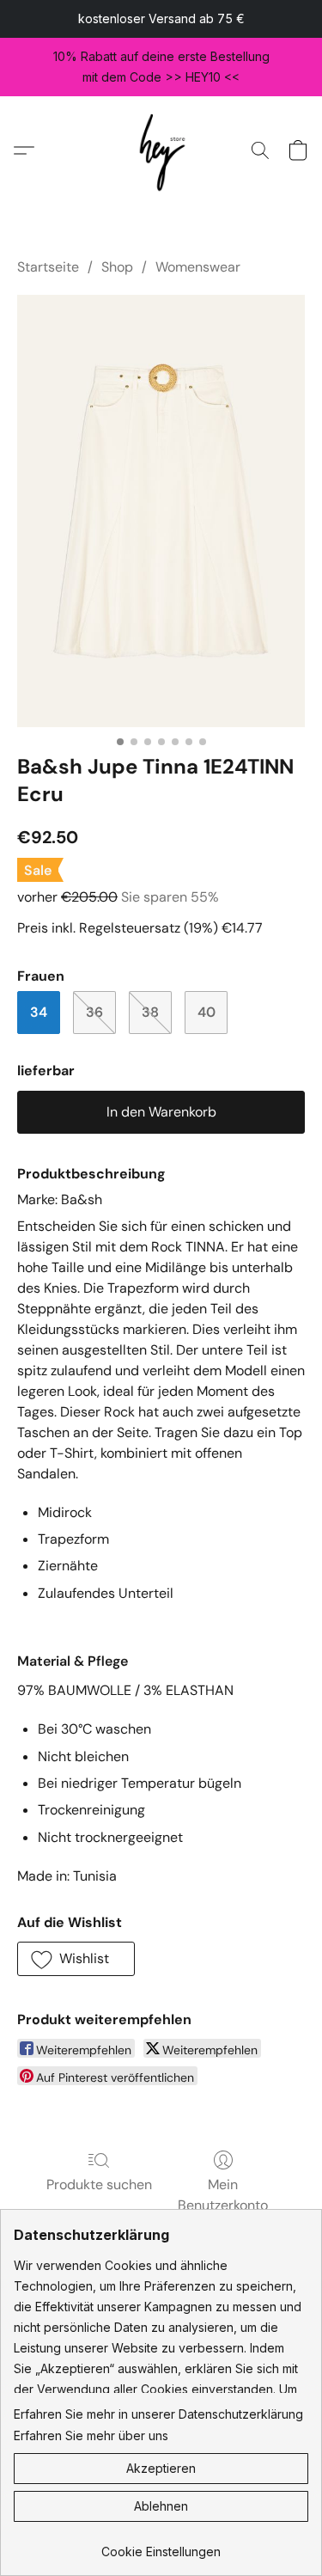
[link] (161, 2545)
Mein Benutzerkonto (223, 2195)
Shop (117, 267)
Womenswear (198, 267)
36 (94, 1012)
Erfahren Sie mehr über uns (91, 2435)
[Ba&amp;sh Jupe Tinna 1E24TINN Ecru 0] (161, 511)
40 (207, 1012)
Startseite (48, 267)
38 (150, 1012)
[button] (161, 150)
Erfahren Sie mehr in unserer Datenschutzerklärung (158, 2414)
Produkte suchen (99, 2184)
